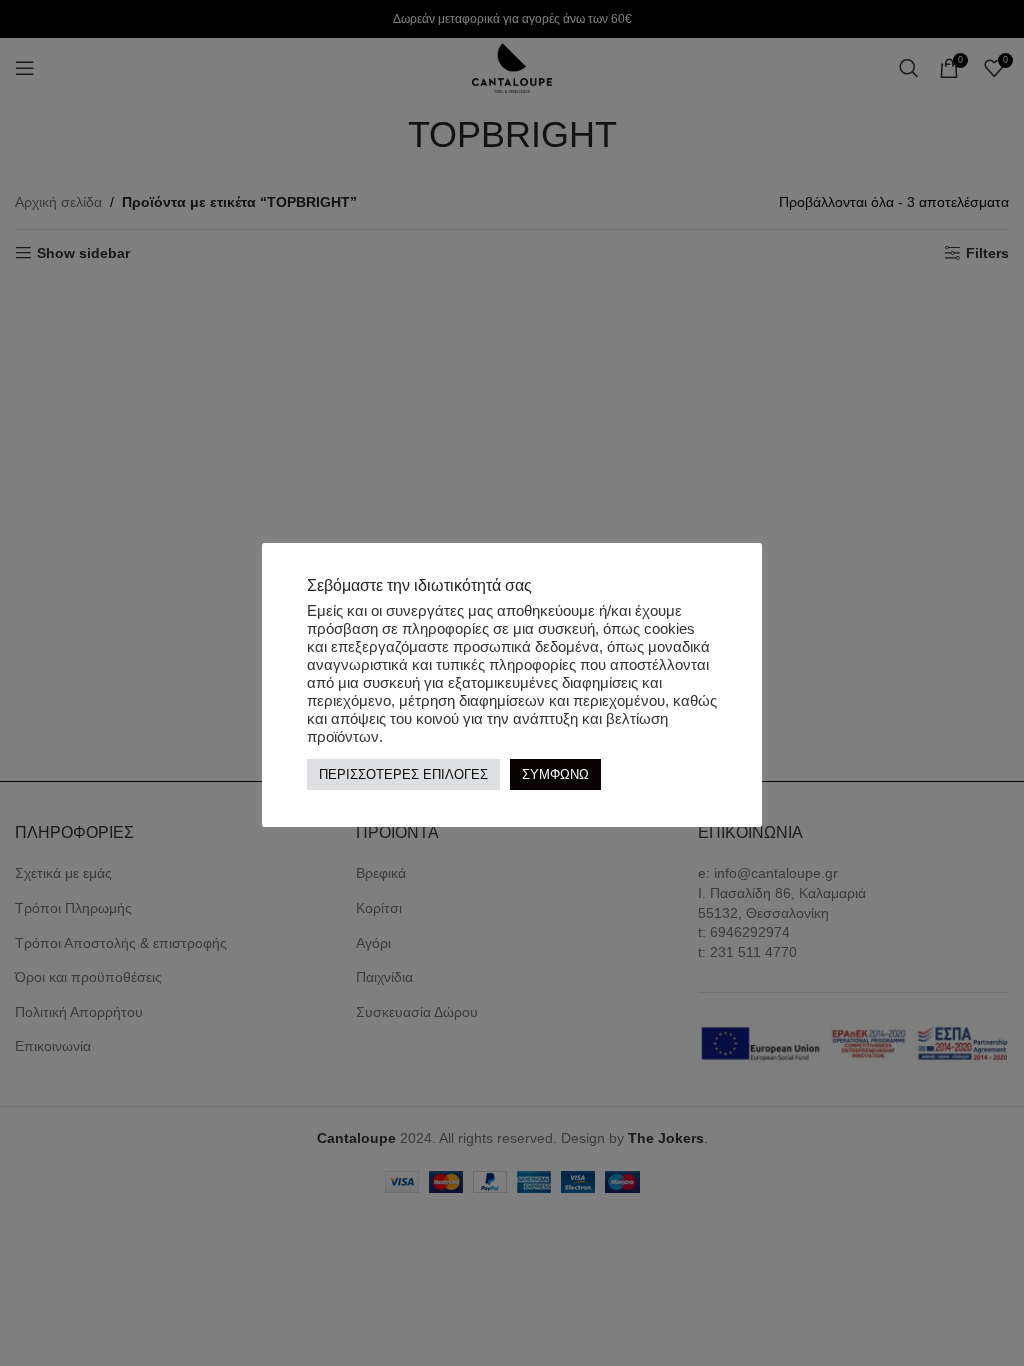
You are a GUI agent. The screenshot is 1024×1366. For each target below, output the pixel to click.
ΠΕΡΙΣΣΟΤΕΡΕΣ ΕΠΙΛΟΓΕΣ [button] (403, 774)
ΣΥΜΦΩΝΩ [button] (555, 774)
